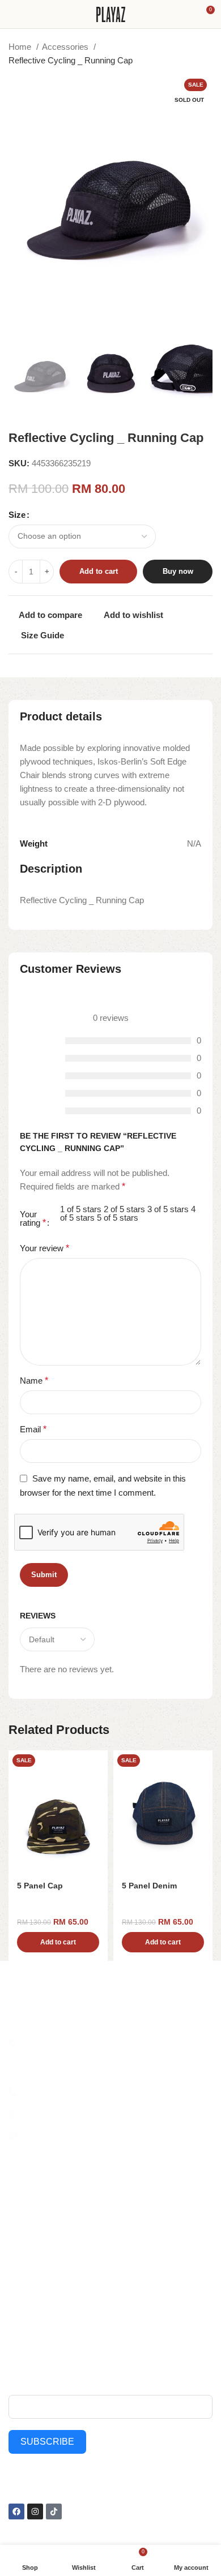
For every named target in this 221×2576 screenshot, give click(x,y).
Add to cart (99, 571)
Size (17, 515)
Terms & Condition (147, 2316)
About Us (130, 2200)
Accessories (66, 47)
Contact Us (134, 2258)
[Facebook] (16, 2511)
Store (124, 2219)
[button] (58, 1942)
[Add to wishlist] (98, 1760)
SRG (17, 2277)
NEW (18, 2219)
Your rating (33, 1219)
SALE (18, 2200)
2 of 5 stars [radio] (124, 1209)
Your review (44, 1248)
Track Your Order (145, 2296)
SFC (16, 2296)
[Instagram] (35, 2511)
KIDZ (18, 2239)
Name (34, 1381)
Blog (122, 2239)
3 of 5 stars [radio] (168, 1209)
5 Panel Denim (149, 1886)
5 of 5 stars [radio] (118, 1218)
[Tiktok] (54, 2511)
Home (21, 47)
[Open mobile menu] (13, 14)
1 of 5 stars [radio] (81, 1209)
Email (33, 1429)
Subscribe (47, 2442)
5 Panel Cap (40, 1886)
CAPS (19, 2258)
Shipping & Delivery (149, 2277)
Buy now (178, 571)
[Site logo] (111, 13)
